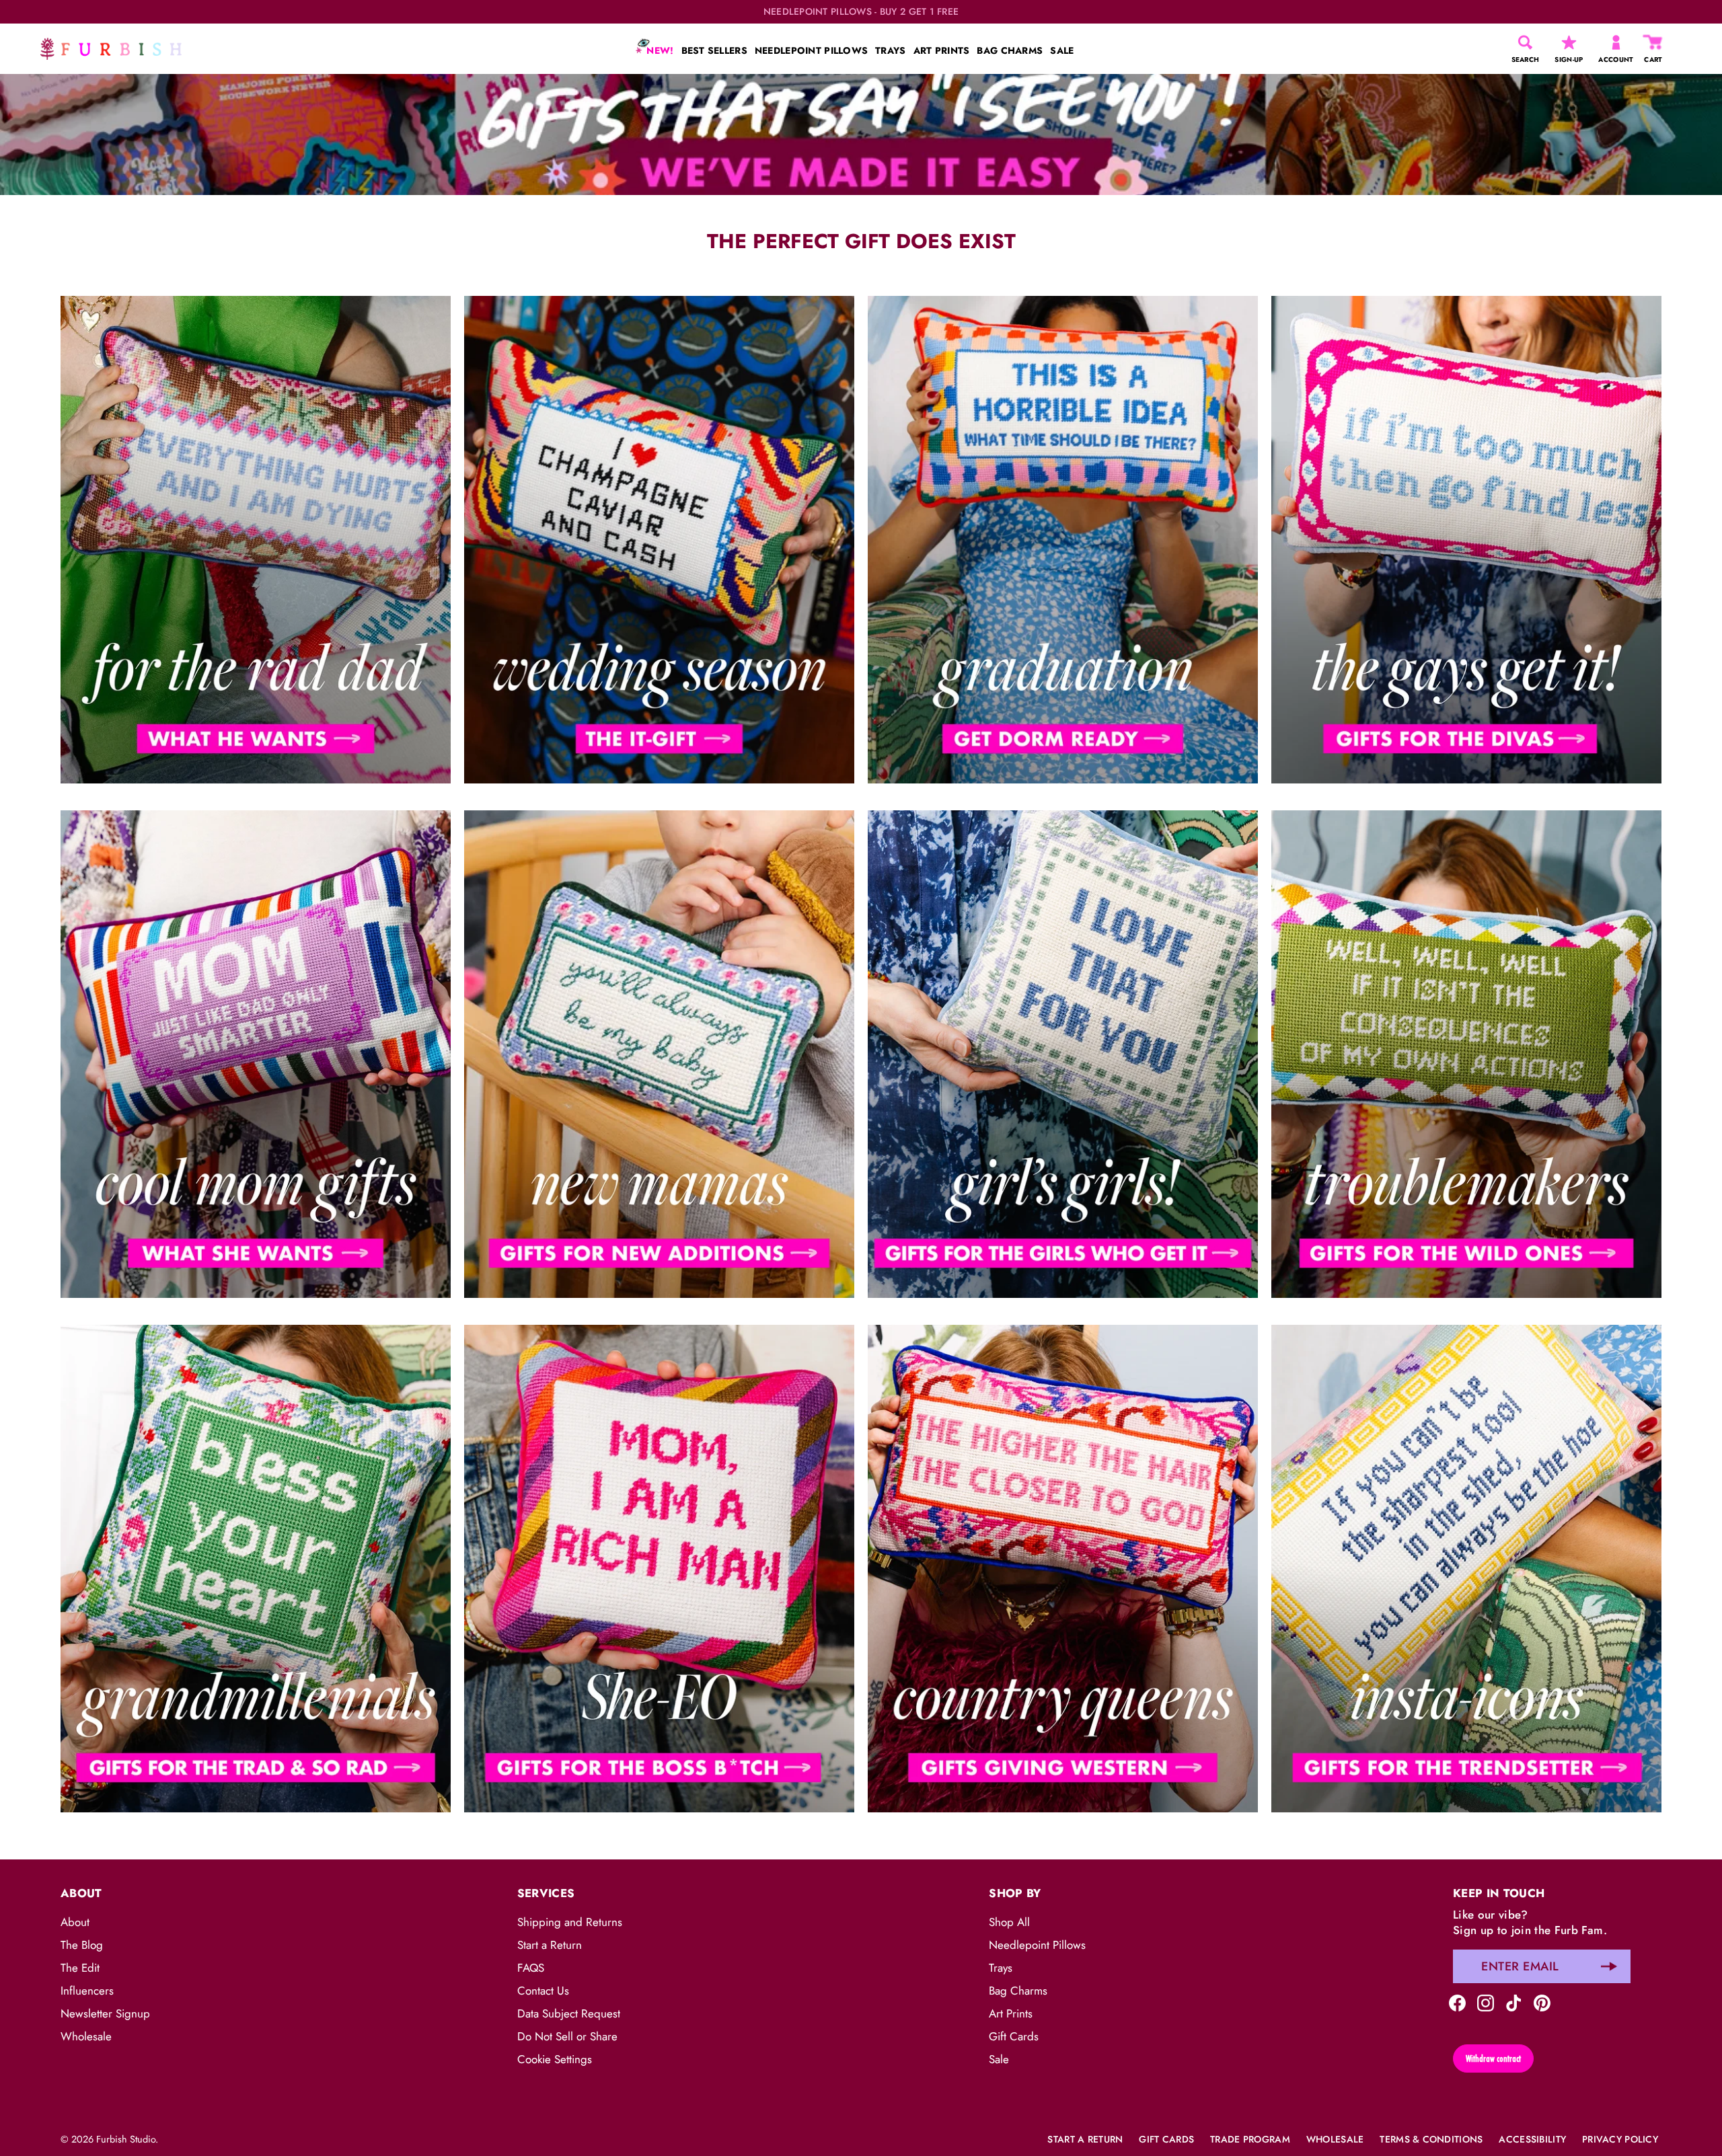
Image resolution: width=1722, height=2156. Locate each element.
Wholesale (86, 2036)
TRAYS (890, 50)
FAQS (531, 1968)
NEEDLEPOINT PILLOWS (811, 50)
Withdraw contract (1493, 2058)
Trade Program (1250, 2139)
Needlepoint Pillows (1037, 1945)
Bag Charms (1018, 1991)
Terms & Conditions (1431, 2139)
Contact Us (543, 1991)
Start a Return (550, 1945)
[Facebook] (1457, 2001)
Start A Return (1085, 2139)
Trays (1001, 1968)
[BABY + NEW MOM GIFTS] (659, 1054)
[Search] (1525, 42)
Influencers (87, 1991)
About (75, 1922)
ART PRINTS (942, 50)
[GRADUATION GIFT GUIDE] (1063, 540)
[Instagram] (1486, 2001)
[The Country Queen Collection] (1063, 1569)
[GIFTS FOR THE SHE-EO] (659, 1569)
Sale (999, 2059)
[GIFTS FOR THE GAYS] (1466, 540)
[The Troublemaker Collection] (1466, 1054)
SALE (1062, 50)
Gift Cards (1014, 2036)
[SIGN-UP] (1569, 42)
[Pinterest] (1542, 2001)
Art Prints (1011, 2013)
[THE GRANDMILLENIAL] (256, 1569)
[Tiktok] (1514, 2001)
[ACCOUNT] (1616, 42)
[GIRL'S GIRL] (1063, 1054)
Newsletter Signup (105, 2013)
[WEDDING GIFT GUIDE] (659, 540)
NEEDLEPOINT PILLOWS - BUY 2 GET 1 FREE (861, 12)
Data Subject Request (569, 2013)
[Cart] (1653, 42)
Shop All (1009, 1922)
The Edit (80, 1968)
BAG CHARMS (1010, 50)
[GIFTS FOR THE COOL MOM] (256, 1054)
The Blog (82, 1945)
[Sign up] (1609, 1966)
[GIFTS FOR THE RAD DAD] (256, 540)
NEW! (659, 50)
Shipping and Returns (570, 1922)
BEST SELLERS (714, 50)
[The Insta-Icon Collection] (1466, 1569)
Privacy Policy (1620, 2139)
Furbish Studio (126, 2139)
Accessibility (1532, 2139)
